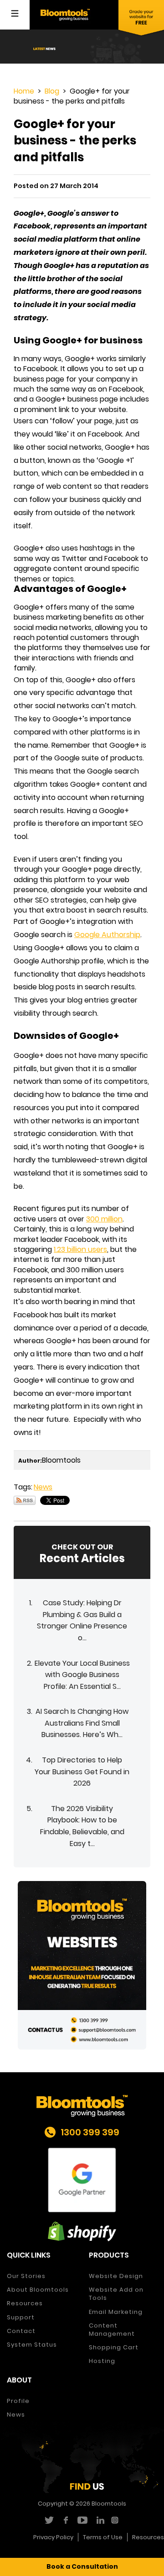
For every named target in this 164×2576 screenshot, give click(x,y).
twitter (49, 2520)
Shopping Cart (114, 2347)
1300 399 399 (90, 2132)
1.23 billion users (80, 1249)
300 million (104, 1219)
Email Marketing (116, 2312)
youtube (82, 2520)
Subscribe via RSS (25, 1500)
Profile (18, 2401)
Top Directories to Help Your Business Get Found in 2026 (82, 1772)
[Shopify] (82, 2231)
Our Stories (26, 2276)
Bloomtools (109, 2504)
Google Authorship (107, 935)
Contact (21, 2331)
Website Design (116, 2276)
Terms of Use (103, 2537)
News (43, 1487)
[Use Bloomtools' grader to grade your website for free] (141, 18)
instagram (116, 2520)
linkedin (99, 2520)
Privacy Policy (53, 2537)
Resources (25, 2303)
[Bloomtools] (65, 14)
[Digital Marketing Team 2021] (82, 1965)
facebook (65, 2520)
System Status (32, 2345)
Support (21, 2317)
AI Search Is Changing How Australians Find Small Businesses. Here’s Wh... (82, 1723)
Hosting (102, 2361)
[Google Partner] (82, 2180)
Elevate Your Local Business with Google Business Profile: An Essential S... (82, 1675)
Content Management (112, 2330)
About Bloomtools (38, 2290)
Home (24, 91)
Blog (52, 91)
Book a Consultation (82, 2566)
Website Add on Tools (116, 2294)
